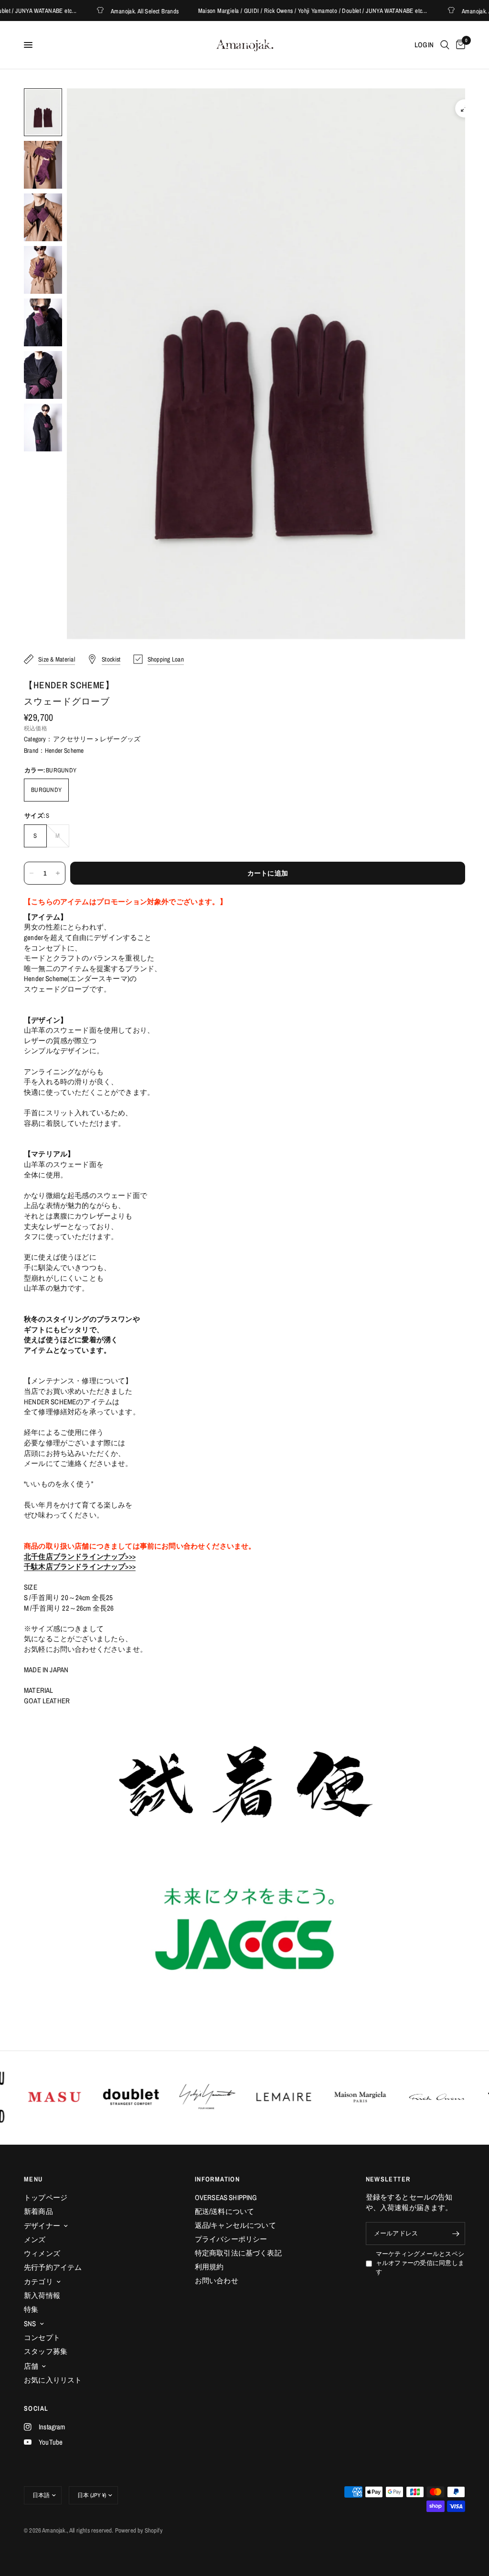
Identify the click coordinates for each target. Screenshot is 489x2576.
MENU (33, 2179)
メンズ (35, 2239)
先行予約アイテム (53, 2267)
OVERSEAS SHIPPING (226, 2197)
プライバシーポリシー (231, 2239)
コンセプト (42, 2337)
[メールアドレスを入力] (456, 2234)
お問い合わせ (217, 2281)
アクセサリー (73, 739)
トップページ (46, 2197)
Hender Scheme (64, 750)
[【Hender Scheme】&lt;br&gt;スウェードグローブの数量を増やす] (58, 873)
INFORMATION (217, 2179)
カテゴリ (38, 2282)
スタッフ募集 (46, 2351)
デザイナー (42, 2226)
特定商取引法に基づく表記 (238, 2253)
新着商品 (38, 2211)
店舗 (31, 2366)
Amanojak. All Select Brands (119, 11)
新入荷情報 (42, 2295)
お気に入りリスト (53, 2380)
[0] (459, 45)
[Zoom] (464, 108)
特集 (31, 2309)
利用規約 (209, 2267)
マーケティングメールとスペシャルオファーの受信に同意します (420, 2263)
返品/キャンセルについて (235, 2225)
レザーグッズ (120, 739)
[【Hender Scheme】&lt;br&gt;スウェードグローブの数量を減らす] (32, 873)
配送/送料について (225, 2211)
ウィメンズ (42, 2253)
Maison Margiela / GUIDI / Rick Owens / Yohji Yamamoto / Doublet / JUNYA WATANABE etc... (287, 11)
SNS (30, 2324)
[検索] (445, 45)
